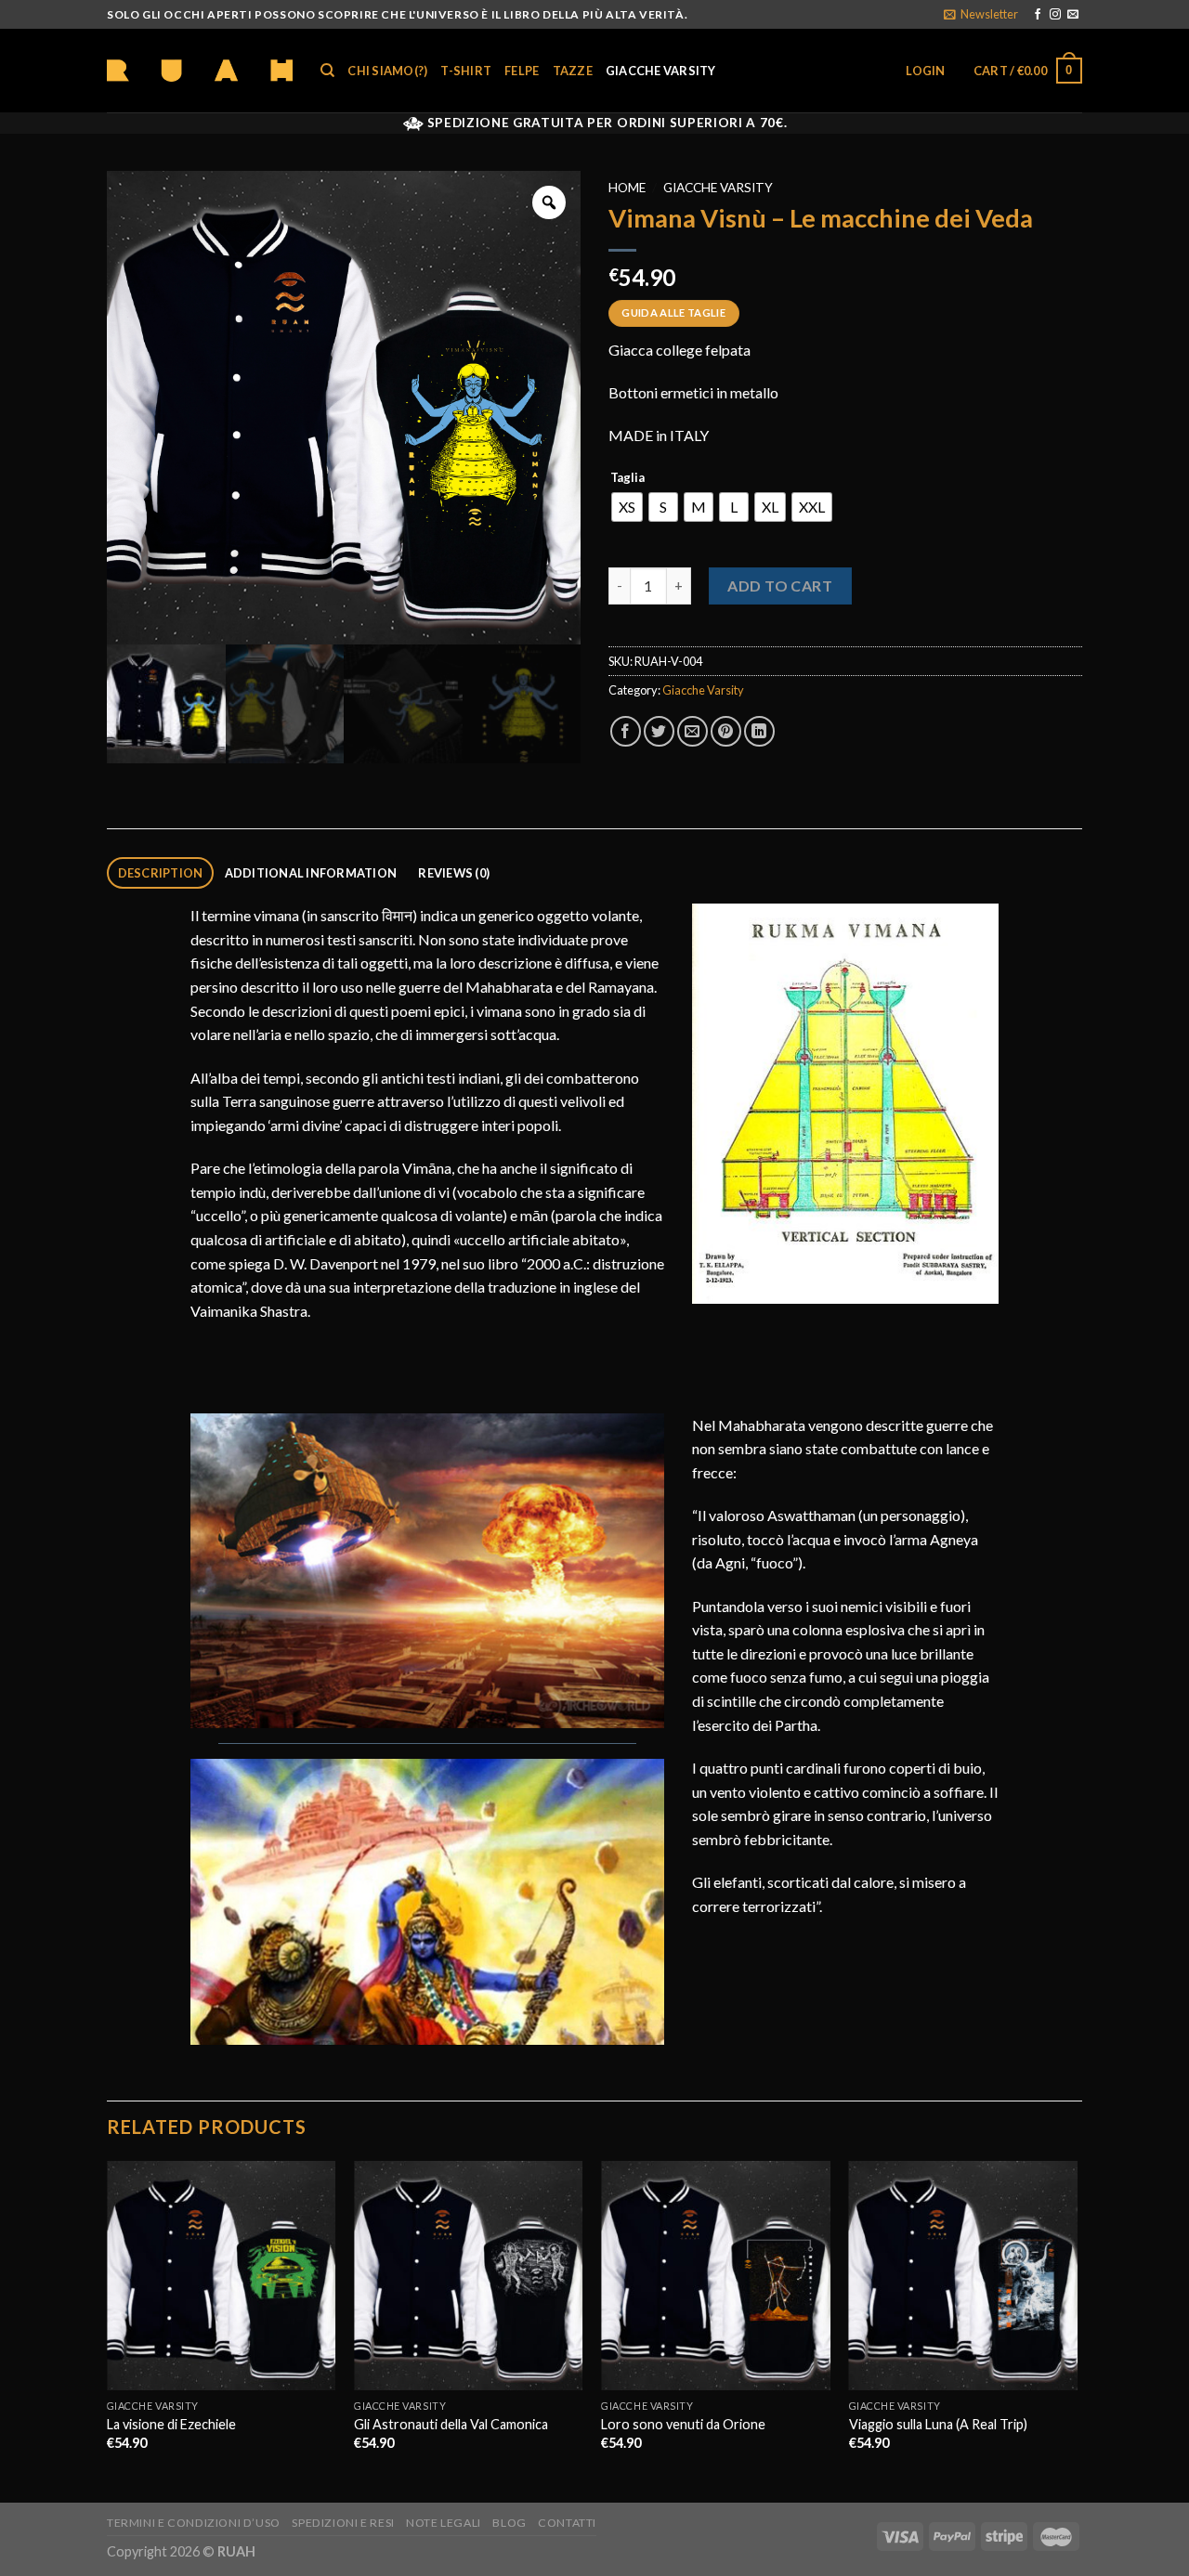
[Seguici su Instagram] (1055, 15)
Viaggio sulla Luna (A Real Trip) (938, 2424)
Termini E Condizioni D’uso (194, 2523)
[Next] (1077, 2330)
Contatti (567, 2523)
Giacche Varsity (661, 71)
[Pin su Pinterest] (726, 731)
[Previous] (108, 2330)
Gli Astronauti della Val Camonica (451, 2424)
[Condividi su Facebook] (626, 731)
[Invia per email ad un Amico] (692, 731)
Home (627, 188)
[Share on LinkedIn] (759, 731)
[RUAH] (200, 71)
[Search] (327, 71)
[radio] (627, 507)
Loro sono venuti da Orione (683, 2424)
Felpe (522, 71)
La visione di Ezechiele (171, 2424)
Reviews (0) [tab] (454, 873)
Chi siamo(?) (387, 71)
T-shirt (466, 71)
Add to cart (780, 585)
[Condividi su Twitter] (659, 731)
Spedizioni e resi (343, 2523)
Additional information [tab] (311, 873)
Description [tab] (161, 873)
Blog (509, 2523)
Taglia (627, 478)
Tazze (573, 71)
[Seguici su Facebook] (1038, 15)
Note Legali (444, 2523)
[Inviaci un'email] (1073, 15)
